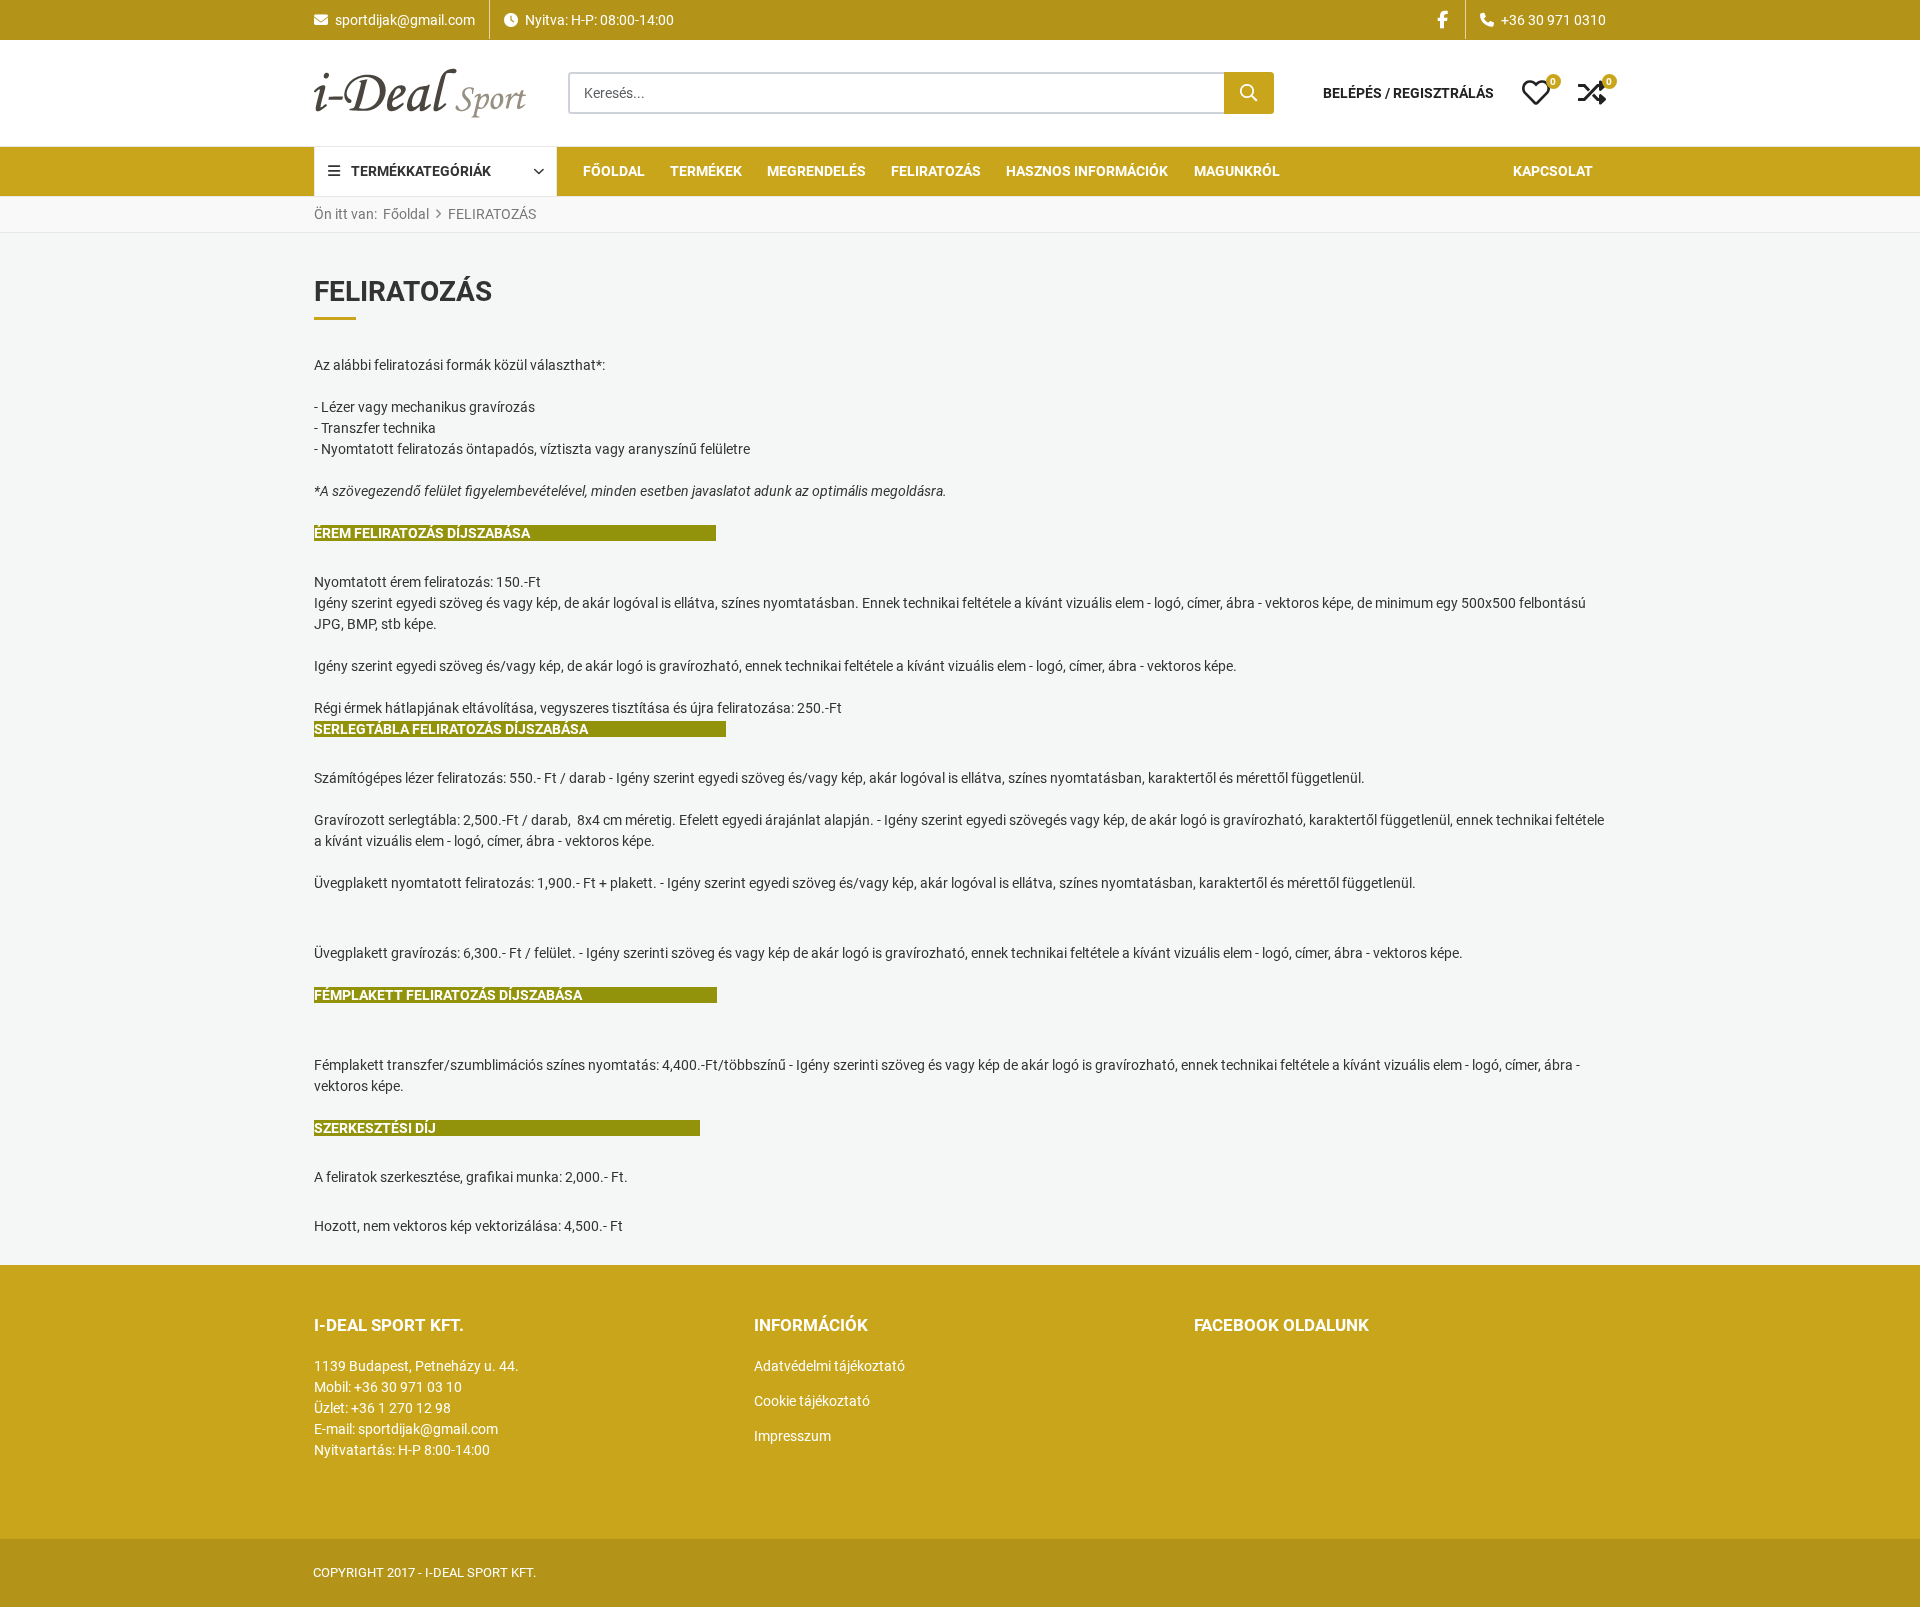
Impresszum (792, 1436)
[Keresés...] (1249, 93)
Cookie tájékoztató (812, 1401)
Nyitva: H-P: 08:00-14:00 (599, 20)
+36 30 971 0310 (1553, 20)
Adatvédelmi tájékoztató (829, 1366)
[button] (1536, 93)
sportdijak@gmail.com (405, 20)
